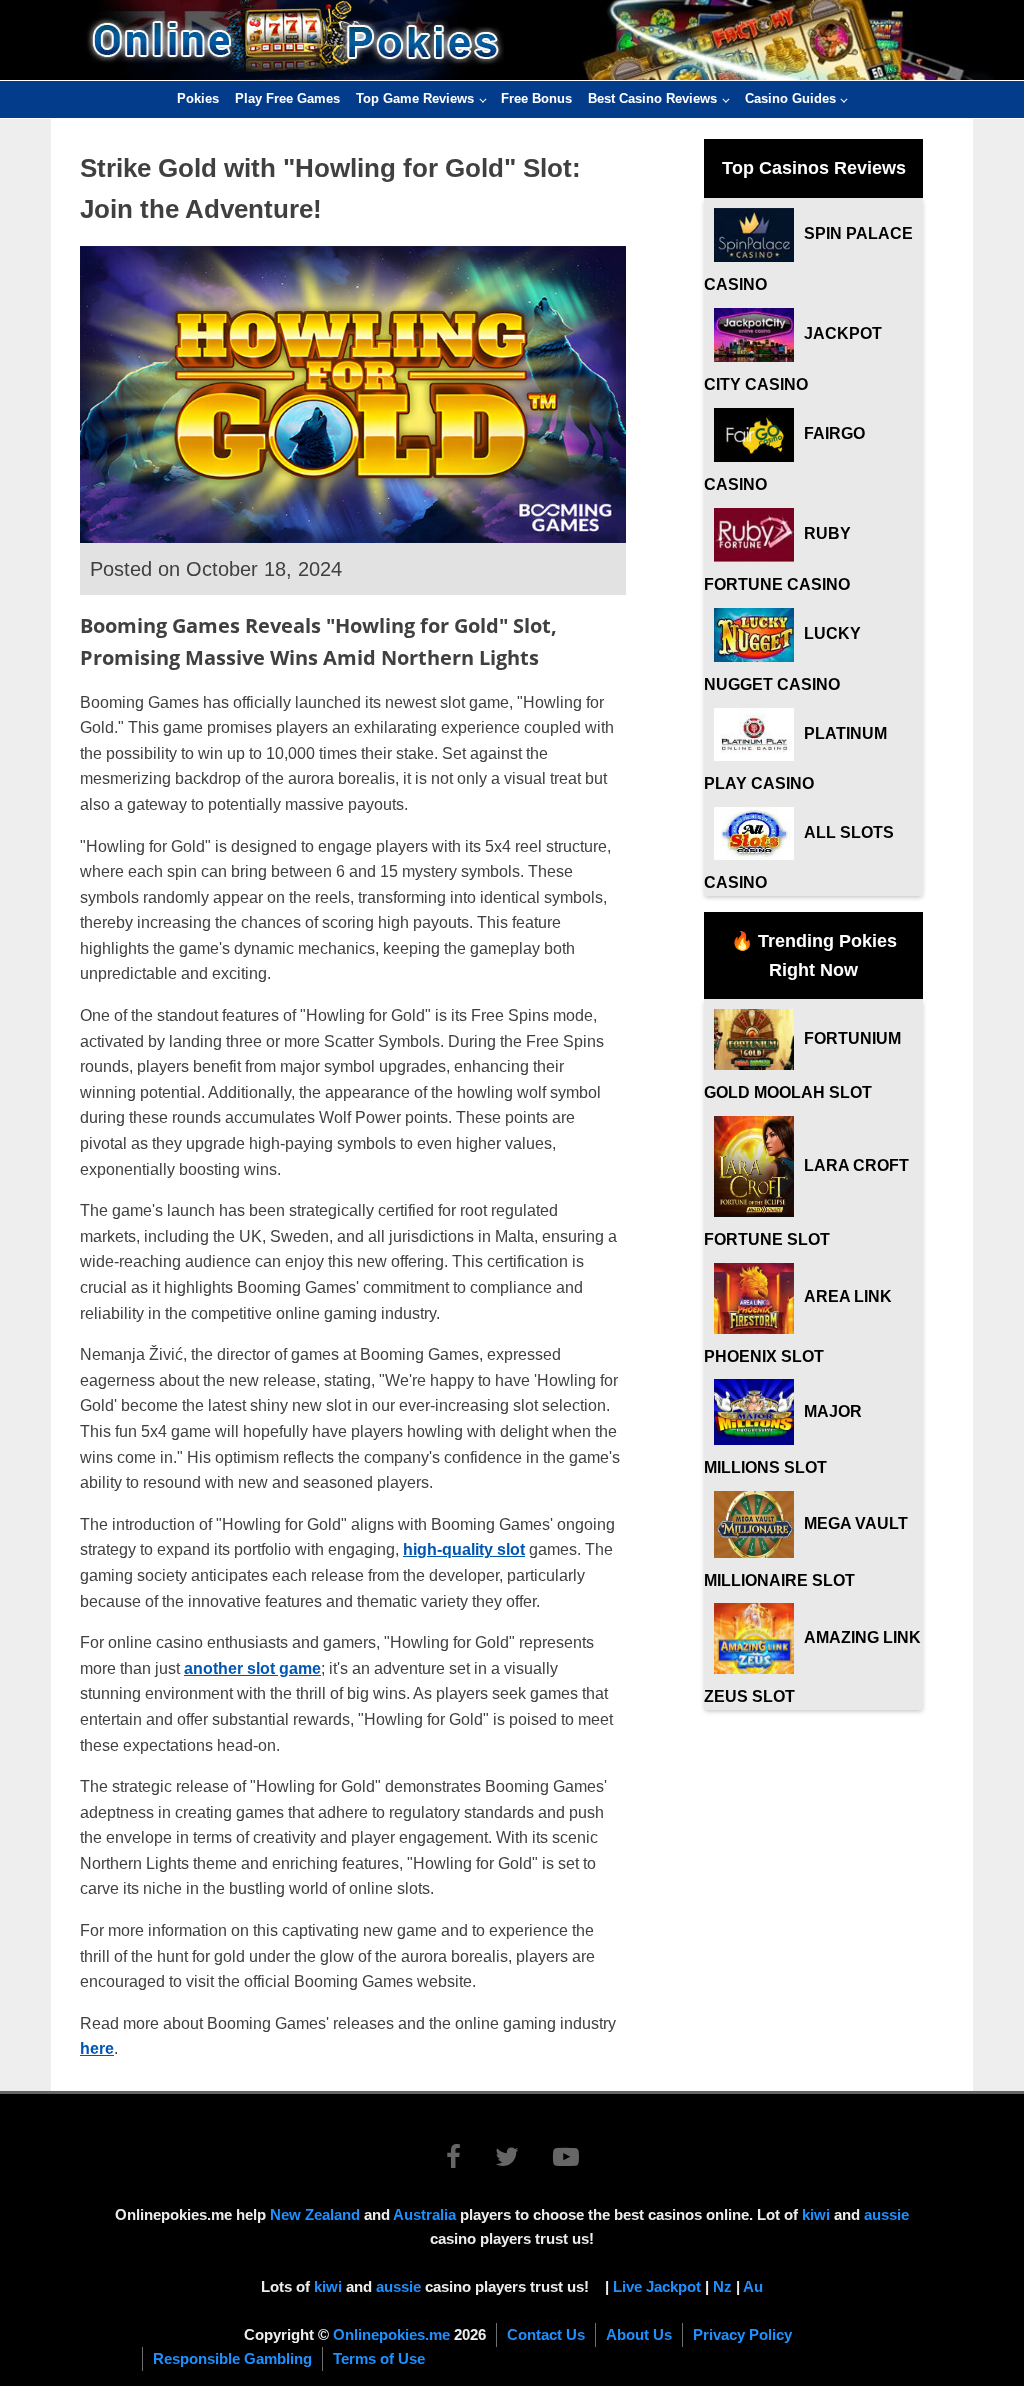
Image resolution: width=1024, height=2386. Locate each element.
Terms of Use (379, 2358)
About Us (639, 2334)
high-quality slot (464, 1549)
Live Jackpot (657, 2286)
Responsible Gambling (232, 2358)
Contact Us (546, 2334)
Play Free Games (287, 98)
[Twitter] (522, 2160)
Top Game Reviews (415, 98)
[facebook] (468, 2160)
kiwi (816, 2214)
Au (753, 2286)
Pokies (198, 98)
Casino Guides (790, 98)
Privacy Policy (742, 2334)
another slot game (252, 1668)
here (97, 2048)
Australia (424, 2214)
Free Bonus (536, 98)
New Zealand (315, 2214)
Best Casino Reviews (652, 98)
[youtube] (566, 2160)
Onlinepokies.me (391, 2334)
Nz (722, 2286)
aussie (886, 2214)
